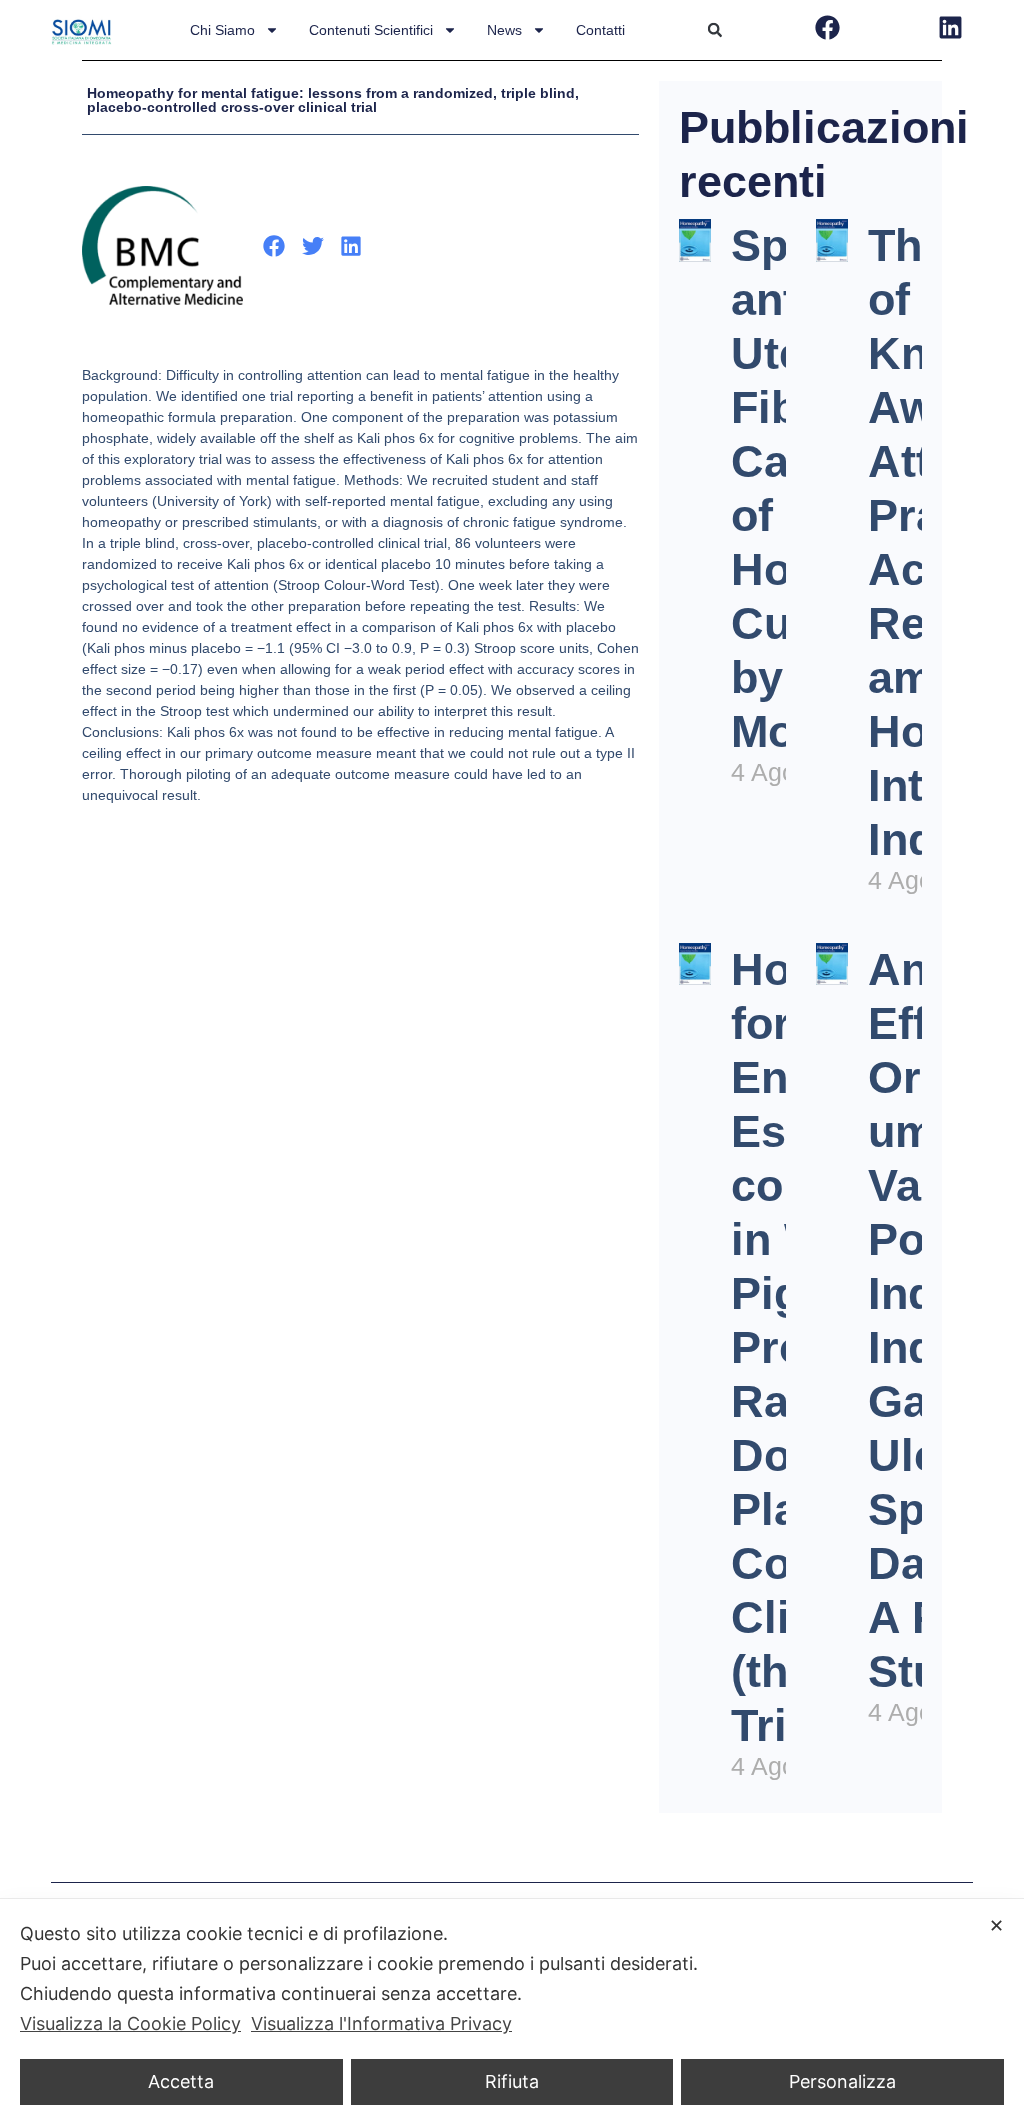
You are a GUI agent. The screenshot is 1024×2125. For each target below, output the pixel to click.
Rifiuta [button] (512, 2081)
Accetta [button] (181, 2081)
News (504, 30)
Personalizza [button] (842, 2081)
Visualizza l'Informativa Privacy (381, 2023)
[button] (715, 30)
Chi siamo (222, 30)
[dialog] (512, 2012)
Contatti (600, 30)
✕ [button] (996, 1925)
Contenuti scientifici (371, 30)
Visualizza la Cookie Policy (130, 2023)
